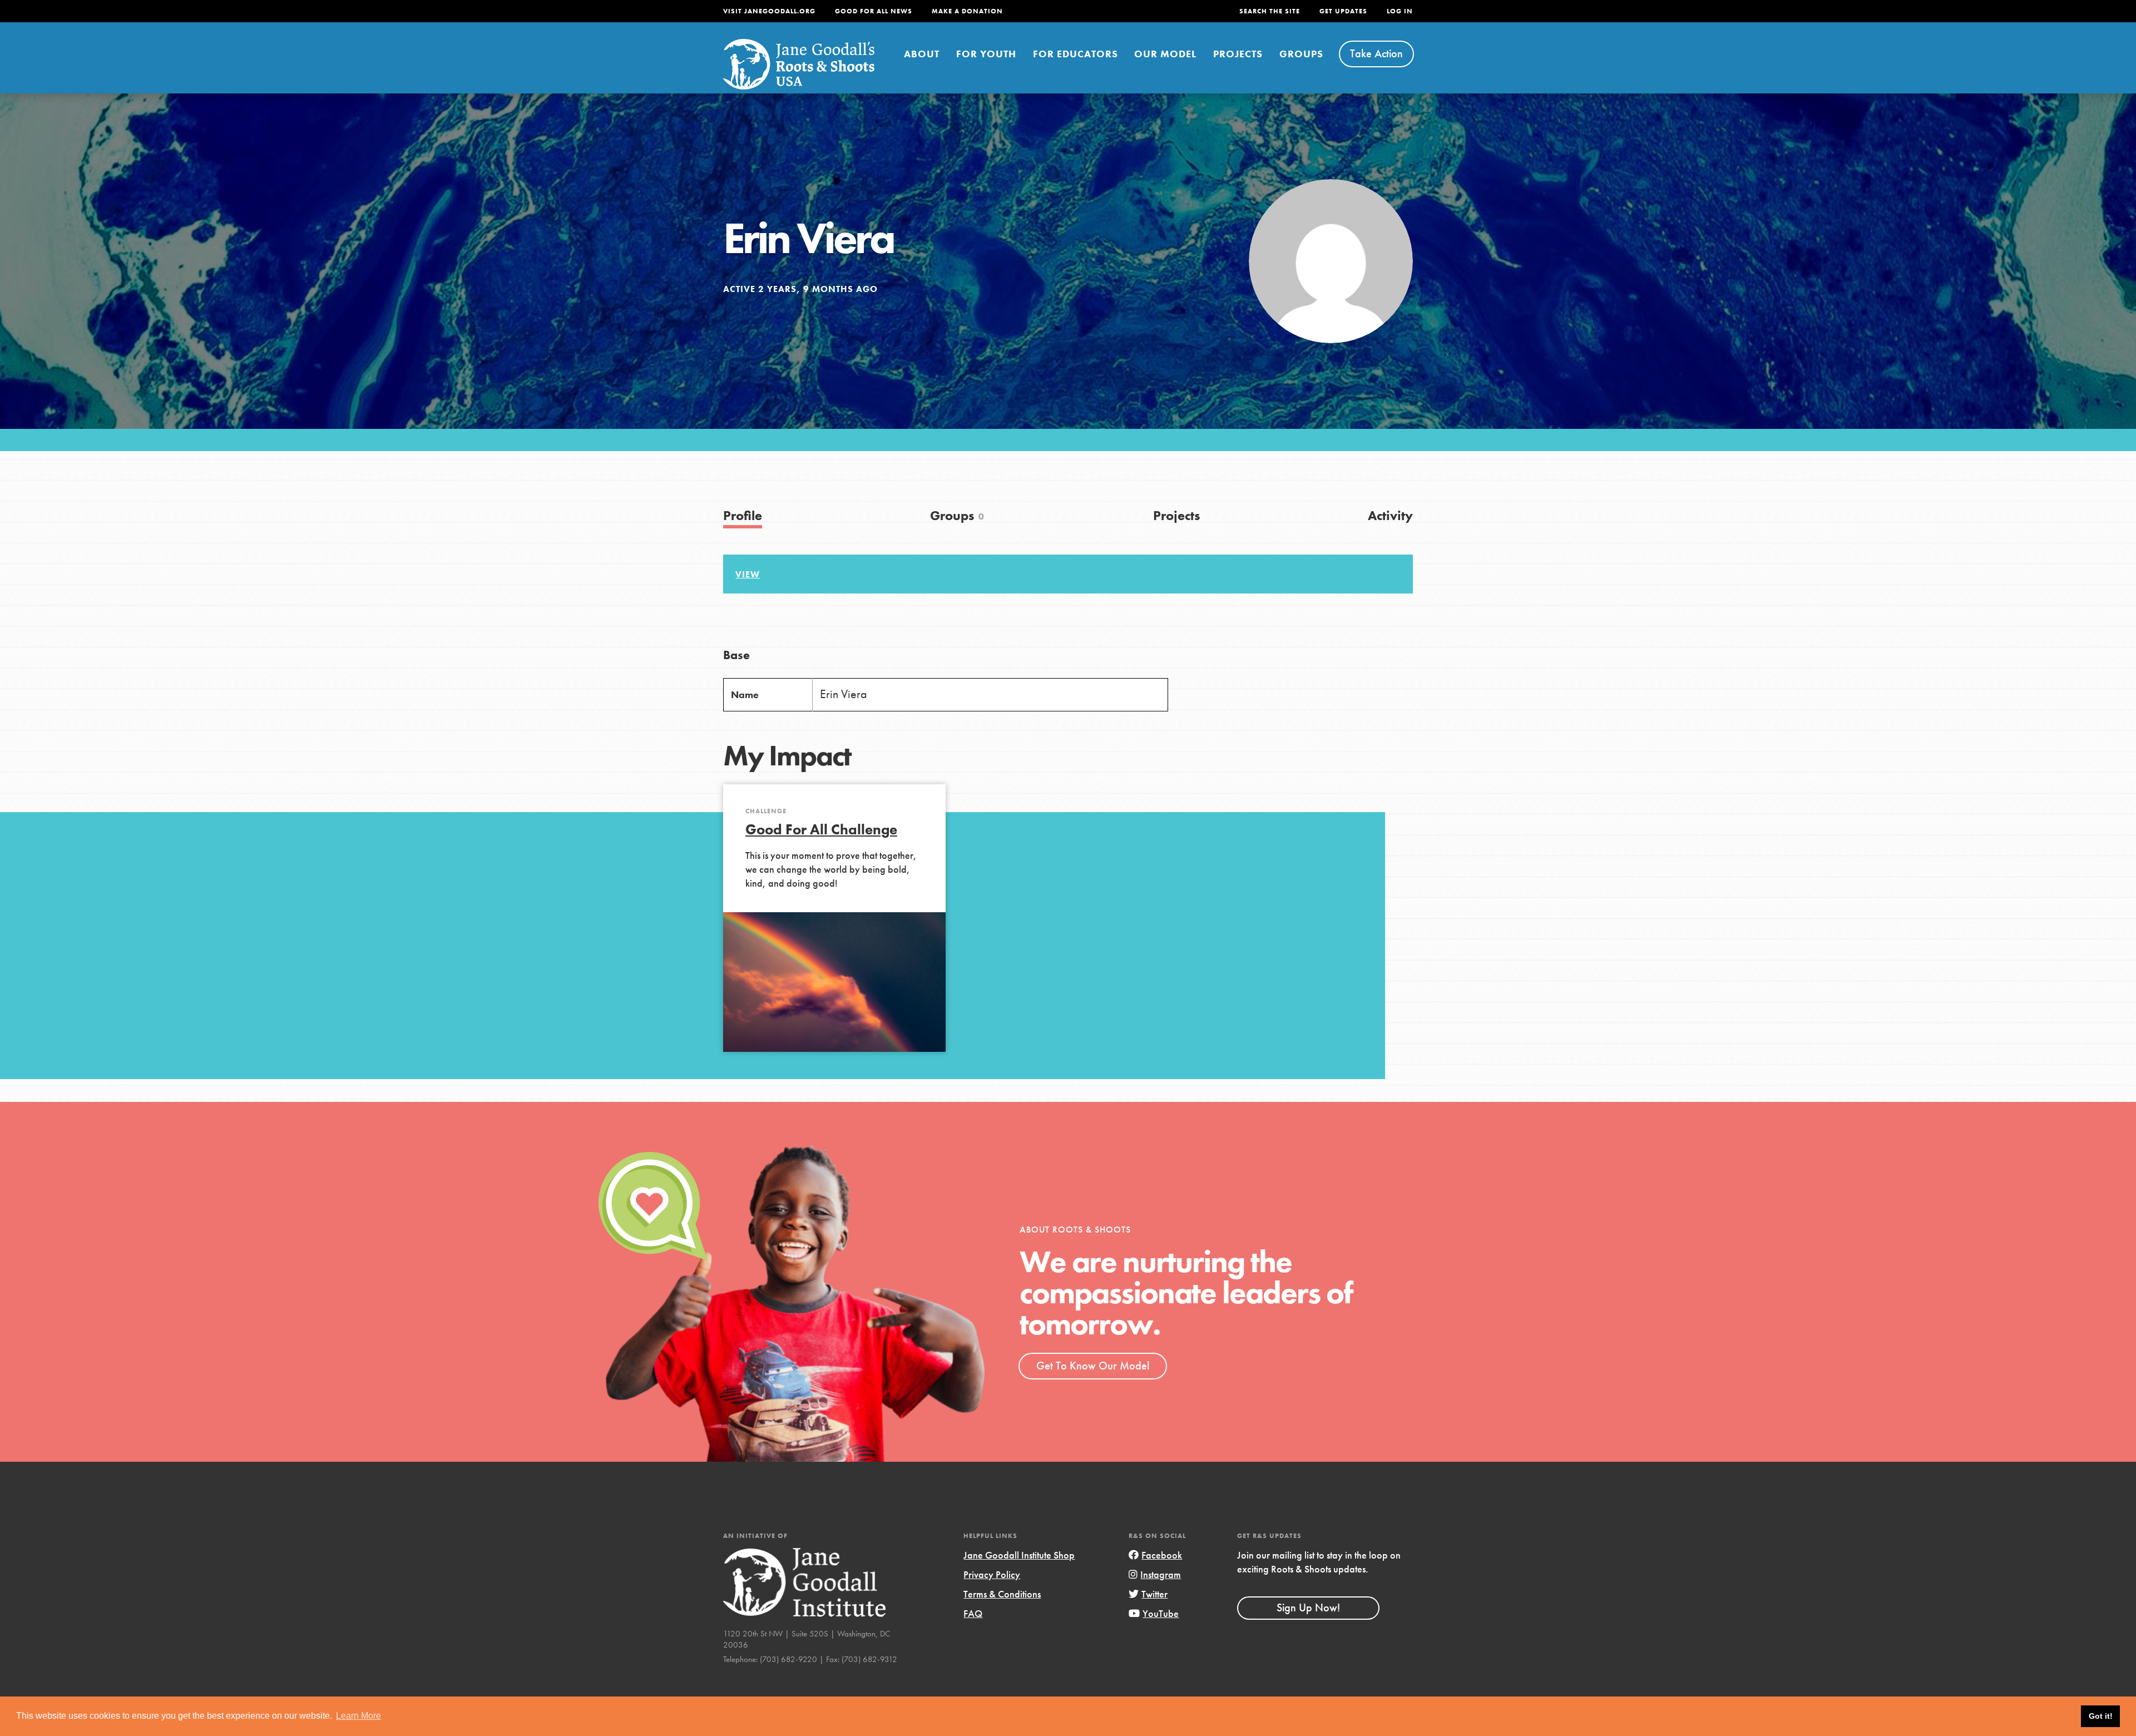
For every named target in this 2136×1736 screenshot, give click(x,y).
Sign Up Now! (1308, 1608)
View (748, 574)
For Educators (1076, 54)
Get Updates (1343, 11)
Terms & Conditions (1002, 1594)
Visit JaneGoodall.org (769, 11)
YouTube (1161, 1613)
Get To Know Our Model (1093, 1366)
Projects (1238, 54)
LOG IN (1400, 11)
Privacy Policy (992, 1574)
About (922, 54)
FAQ (973, 1613)
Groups (1301, 54)
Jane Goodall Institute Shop (1019, 1555)
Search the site (1270, 11)
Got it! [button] (2101, 1716)
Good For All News (874, 11)
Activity (1390, 515)
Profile (743, 515)
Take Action (1376, 53)
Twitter (1154, 1594)
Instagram (1161, 1574)
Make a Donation (967, 11)
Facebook (1162, 1555)
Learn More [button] (359, 1716)
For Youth (986, 54)
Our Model (1165, 54)
